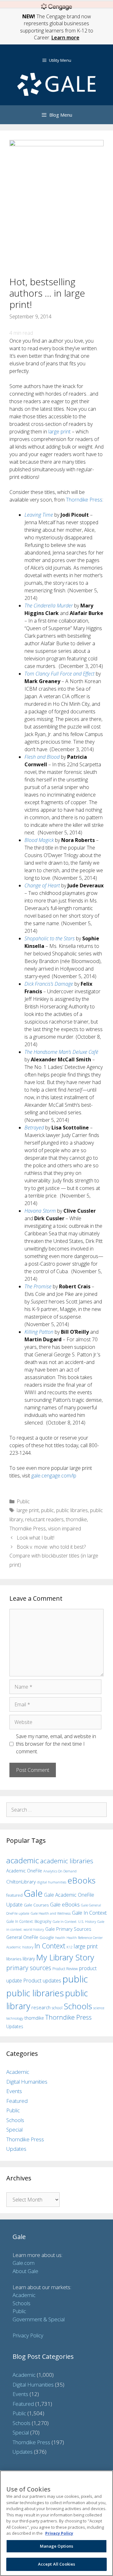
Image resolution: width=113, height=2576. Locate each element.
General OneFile (22, 1937)
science (99, 2008)
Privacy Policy (28, 2335)
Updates (15, 2026)
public (48, 1510)
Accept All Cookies (56, 2564)
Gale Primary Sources (68, 1929)
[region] (56, 2523)
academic (23, 1860)
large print (59, 432)
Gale (33, 1893)
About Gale (25, 2271)
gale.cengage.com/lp (54, 1476)
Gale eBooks (65, 1904)
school (57, 2008)
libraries (14, 1959)
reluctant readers (44, 1519)
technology (15, 2018)
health (60, 1938)
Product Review (65, 1969)
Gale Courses (36, 1905)
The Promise (38, 1286)
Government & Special (39, 2319)
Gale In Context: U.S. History (74, 1921)
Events (14, 2091)
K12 (70, 1947)
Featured (17, 2101)
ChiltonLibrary (21, 1882)
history (28, 1947)
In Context (50, 1946)
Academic (18, 2072)
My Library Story (65, 1957)
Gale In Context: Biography (29, 1921)
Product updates (42, 1981)
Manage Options (57, 2546)
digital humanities (52, 1882)
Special (14, 2129)
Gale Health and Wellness (51, 1913)
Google (47, 1937)
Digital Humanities (27, 2082)
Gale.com (24, 2263)
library (29, 1959)
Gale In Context (89, 1913)
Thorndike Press (84, 500)
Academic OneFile (24, 1871)
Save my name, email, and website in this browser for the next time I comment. (56, 1744)
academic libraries (67, 1861)
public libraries (72, 1510)
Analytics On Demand (60, 1871)
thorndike (76, 1519)
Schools (78, 2006)
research (41, 2007)
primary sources (29, 1968)
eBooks (81, 1880)
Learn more (65, 38)
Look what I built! (35, 1538)
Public (23, 1501)
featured (14, 1895)
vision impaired (65, 1529)
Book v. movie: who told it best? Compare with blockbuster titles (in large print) (54, 1556)
